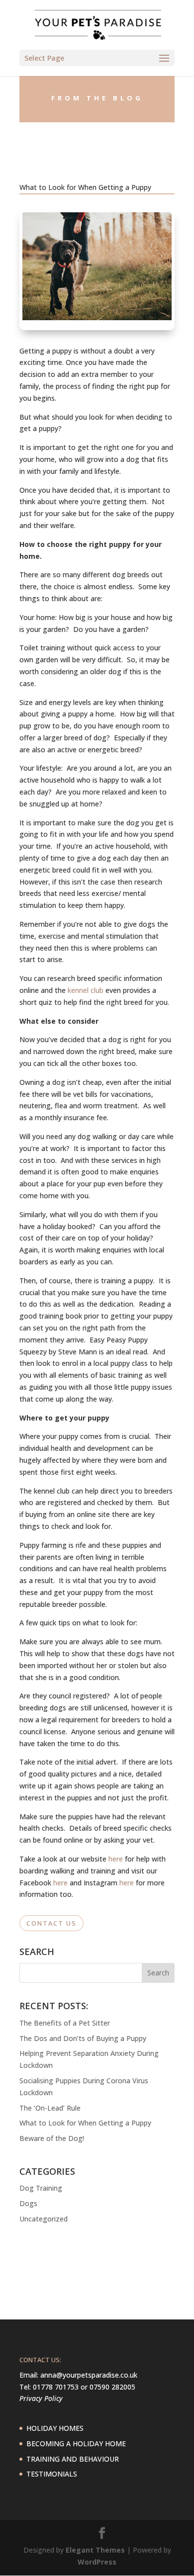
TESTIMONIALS (52, 2474)
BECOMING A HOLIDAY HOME (76, 2443)
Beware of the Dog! (52, 2138)
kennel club (86, 990)
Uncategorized (44, 2219)
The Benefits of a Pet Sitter (65, 2023)
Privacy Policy (41, 2398)
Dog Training (41, 2188)
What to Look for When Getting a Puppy (85, 2123)
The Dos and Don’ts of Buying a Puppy (83, 2038)
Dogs (28, 2203)
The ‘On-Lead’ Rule (50, 2108)
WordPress (97, 2562)
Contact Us (51, 1923)
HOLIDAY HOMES (55, 2428)
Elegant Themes (95, 2550)
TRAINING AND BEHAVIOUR (73, 2459)
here (116, 1859)
